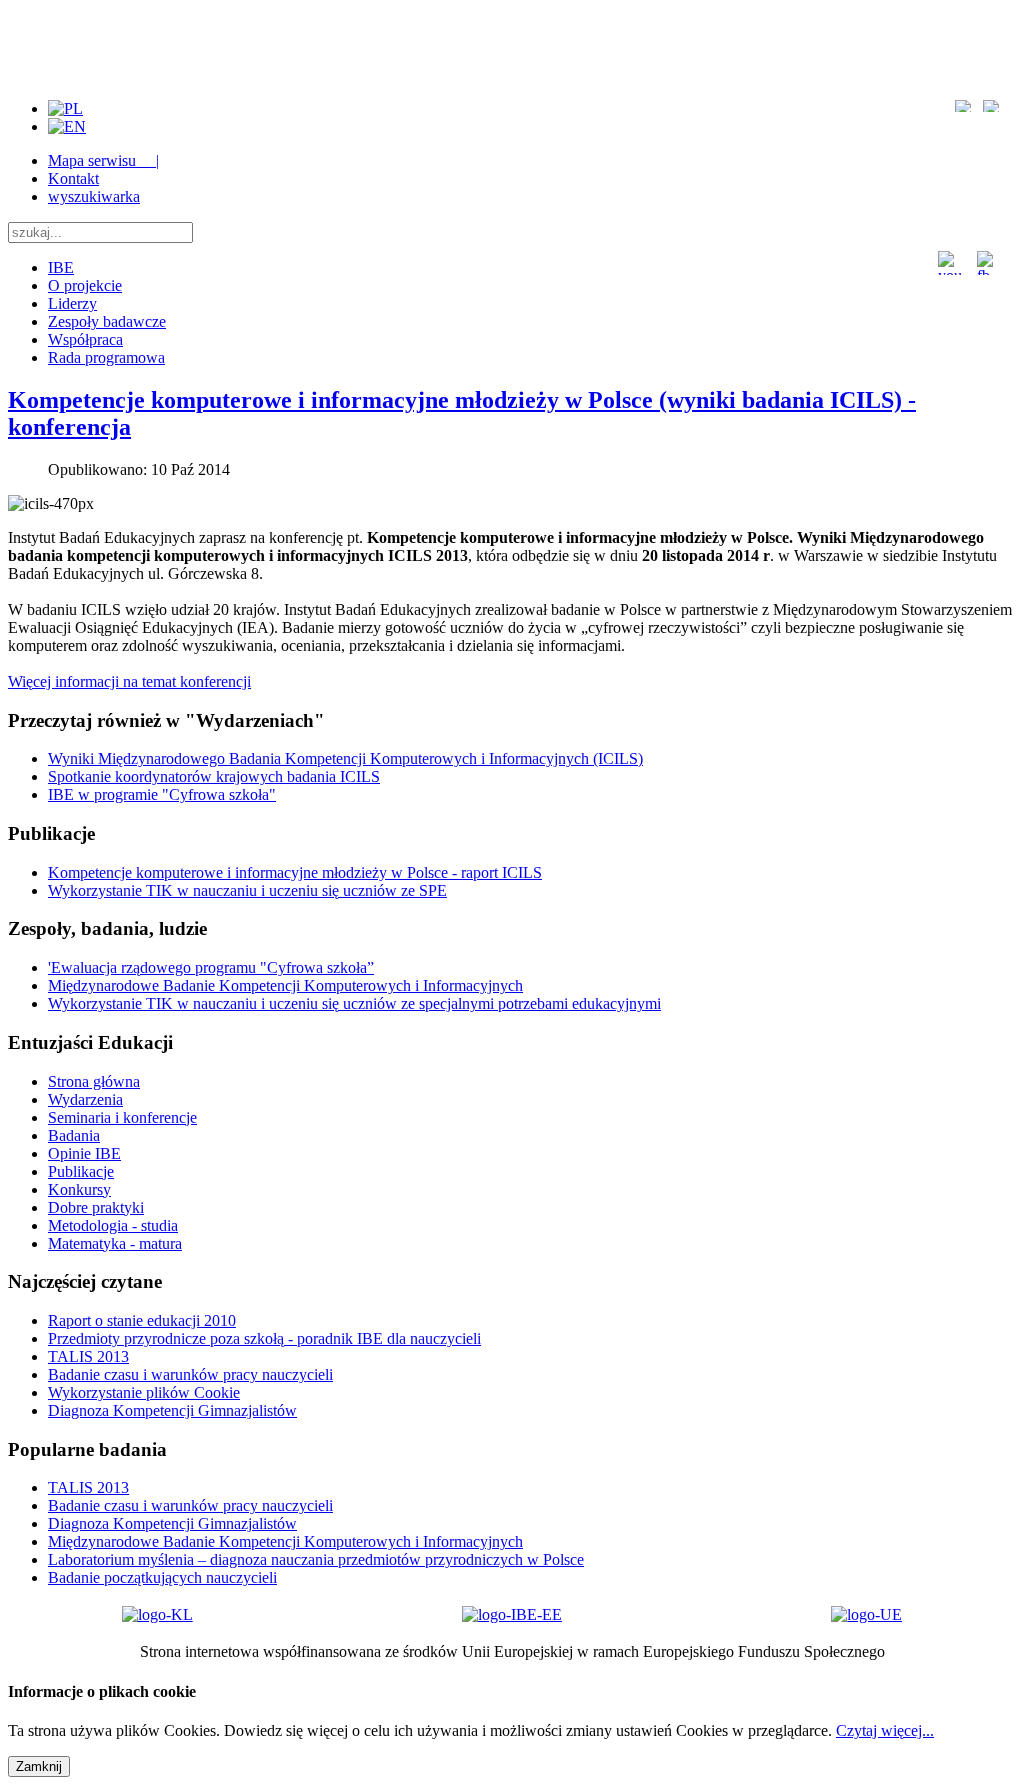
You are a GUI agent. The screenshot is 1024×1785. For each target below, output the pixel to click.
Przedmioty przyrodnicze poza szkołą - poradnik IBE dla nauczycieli (264, 1338)
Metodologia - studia (113, 1225)
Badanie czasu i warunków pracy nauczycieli (190, 1374)
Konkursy (79, 1189)
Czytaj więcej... (885, 1730)
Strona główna (94, 1081)
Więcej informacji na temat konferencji (129, 681)
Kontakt (73, 178)
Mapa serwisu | (103, 160)
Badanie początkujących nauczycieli (162, 1577)
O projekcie (85, 285)
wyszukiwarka (94, 196)
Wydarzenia (85, 1099)
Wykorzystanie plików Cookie (144, 1392)
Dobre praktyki (96, 1207)
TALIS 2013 (88, 1356)
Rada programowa (106, 357)
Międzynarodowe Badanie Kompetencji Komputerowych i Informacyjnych (285, 1541)
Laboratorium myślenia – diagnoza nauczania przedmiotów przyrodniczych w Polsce (316, 1559)
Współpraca (85, 339)
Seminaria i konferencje (122, 1117)
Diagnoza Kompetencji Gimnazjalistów (172, 1410)
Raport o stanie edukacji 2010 (142, 1320)
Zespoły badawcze (107, 321)
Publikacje (81, 1171)
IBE (61, 267)
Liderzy (72, 303)
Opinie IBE (84, 1153)
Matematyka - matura (115, 1243)
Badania (74, 1135)
